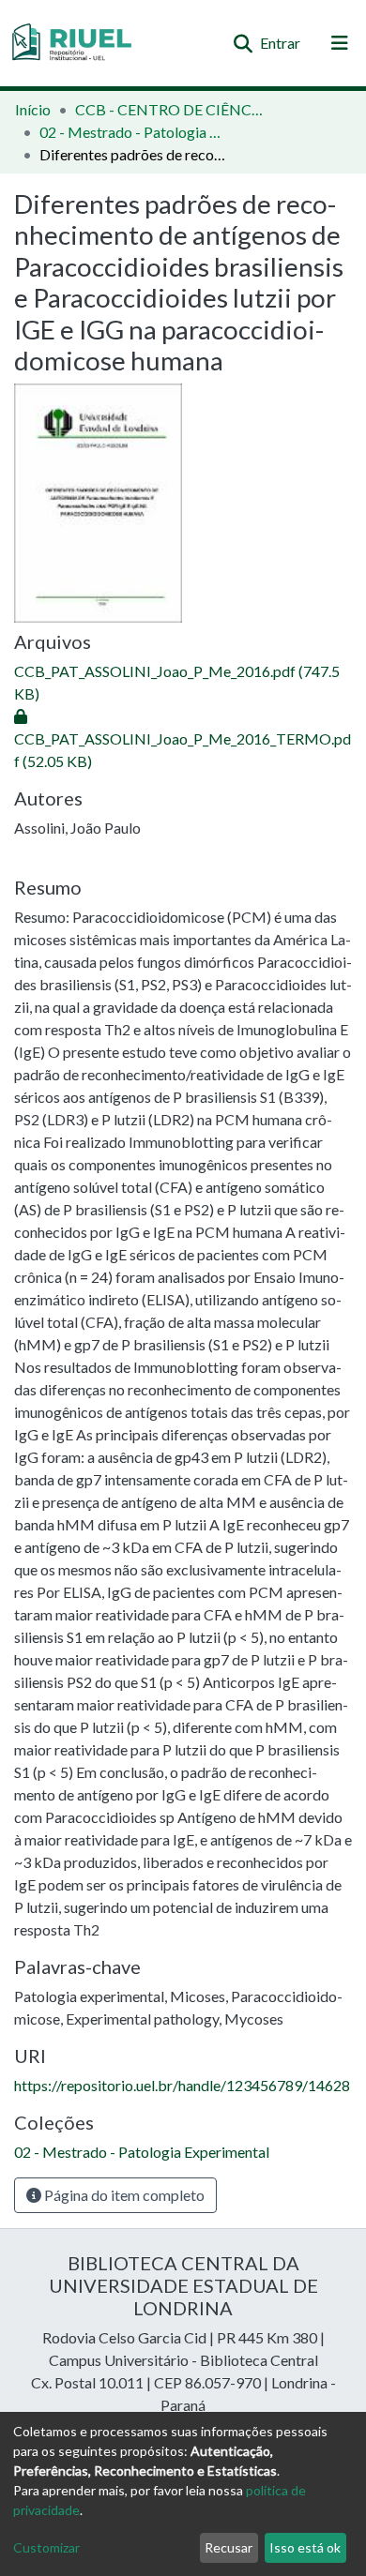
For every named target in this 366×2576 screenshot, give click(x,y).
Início (33, 109)
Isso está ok (305, 2547)
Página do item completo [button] (123, 2195)
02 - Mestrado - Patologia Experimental (133, 132)
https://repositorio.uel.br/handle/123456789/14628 (182, 2085)
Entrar (281, 43)
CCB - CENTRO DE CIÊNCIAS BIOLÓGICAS (169, 109)
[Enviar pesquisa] (243, 43)
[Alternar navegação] (340, 43)
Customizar (46, 2547)
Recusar (229, 2547)
